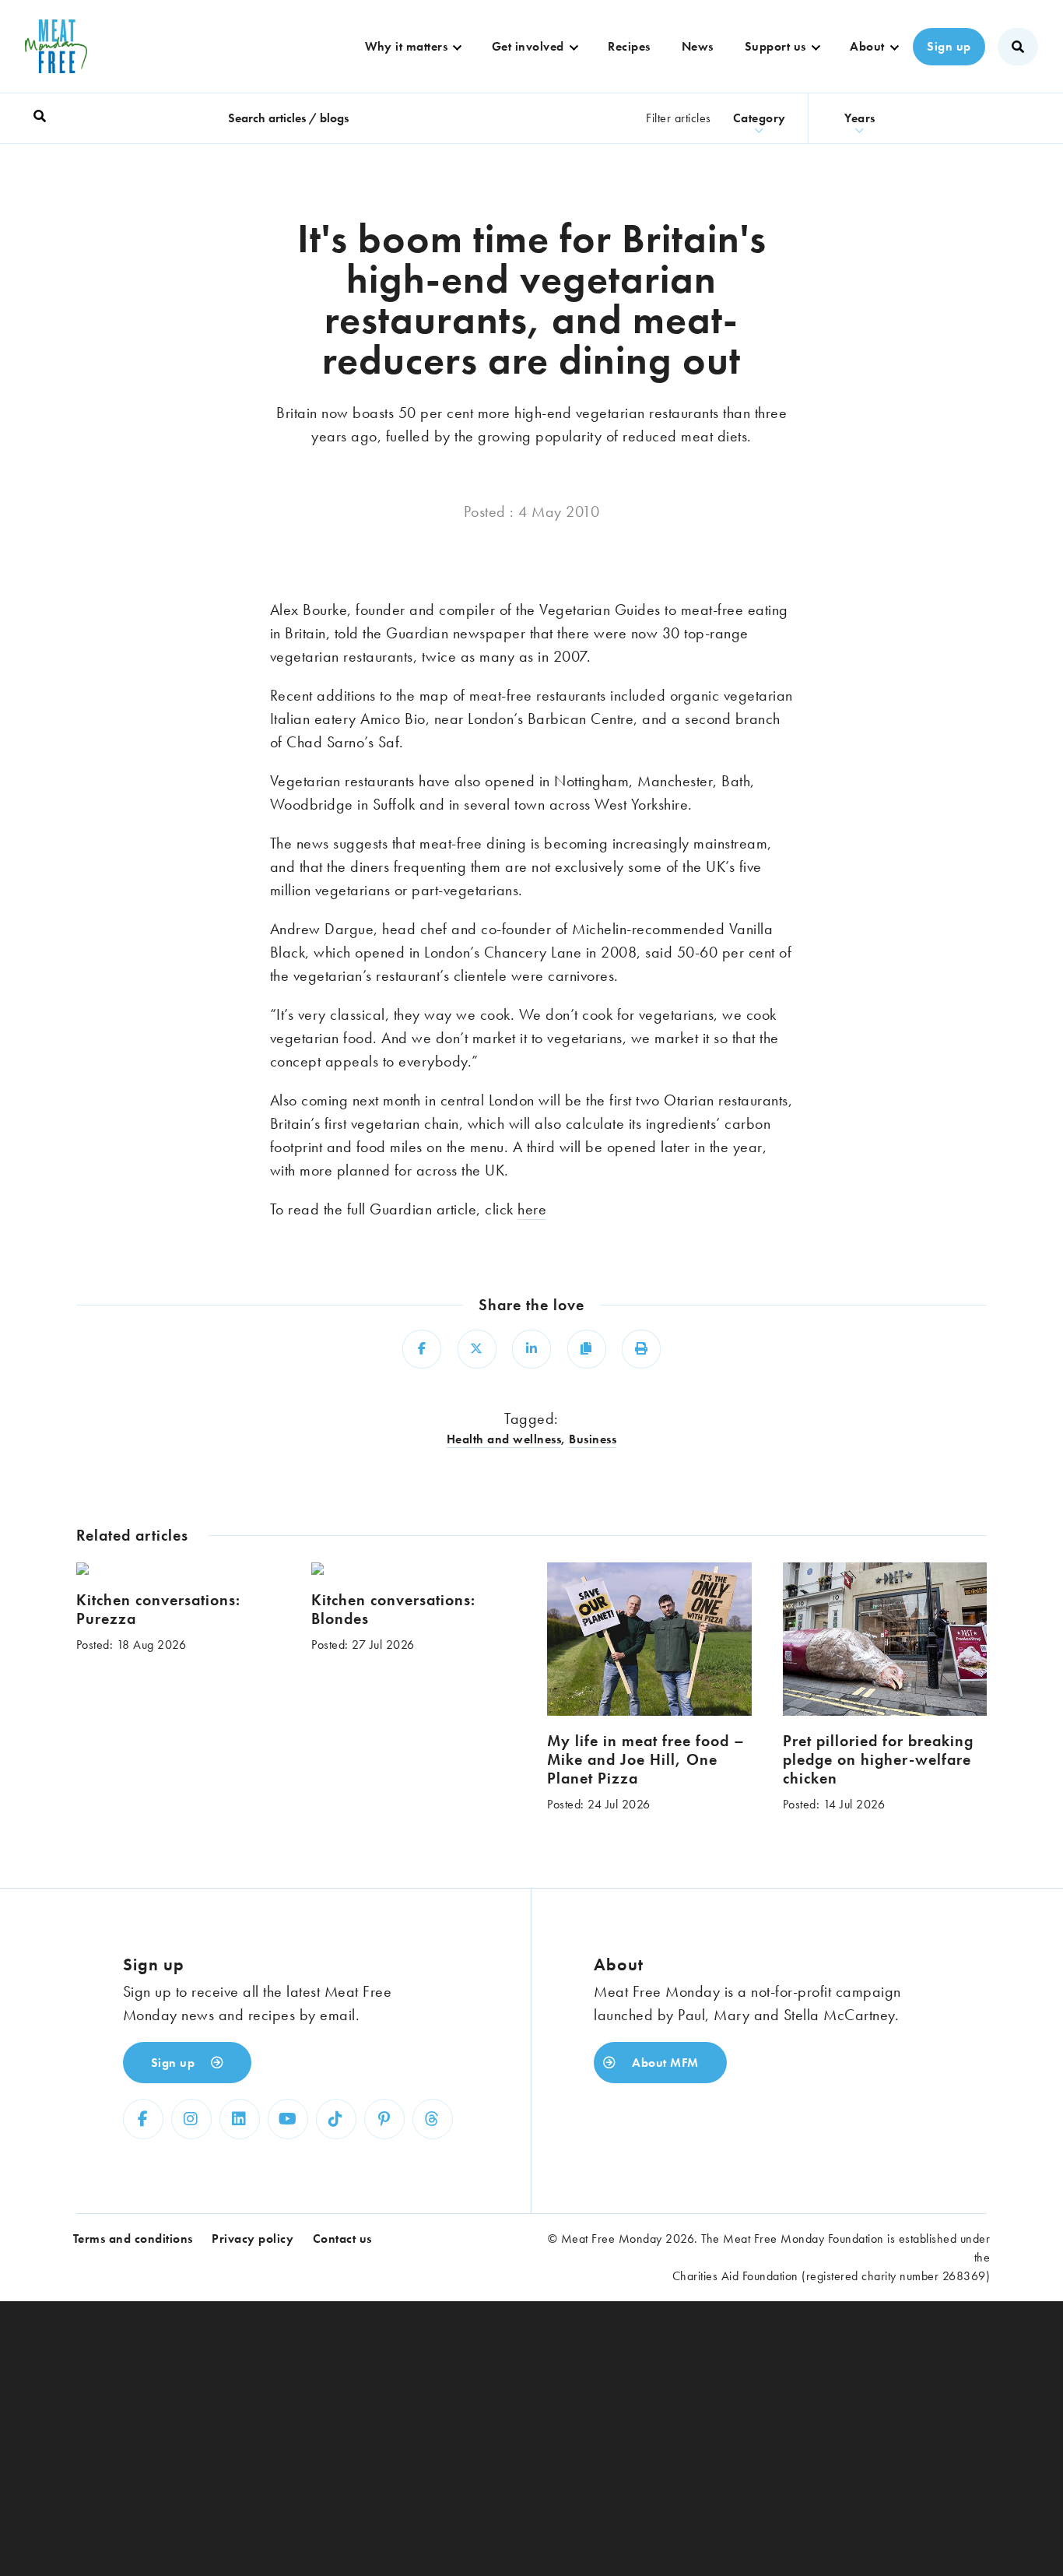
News (698, 46)
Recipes (629, 46)
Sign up (949, 46)
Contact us (342, 2239)
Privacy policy (253, 2239)
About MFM (664, 2063)
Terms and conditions (133, 2239)
